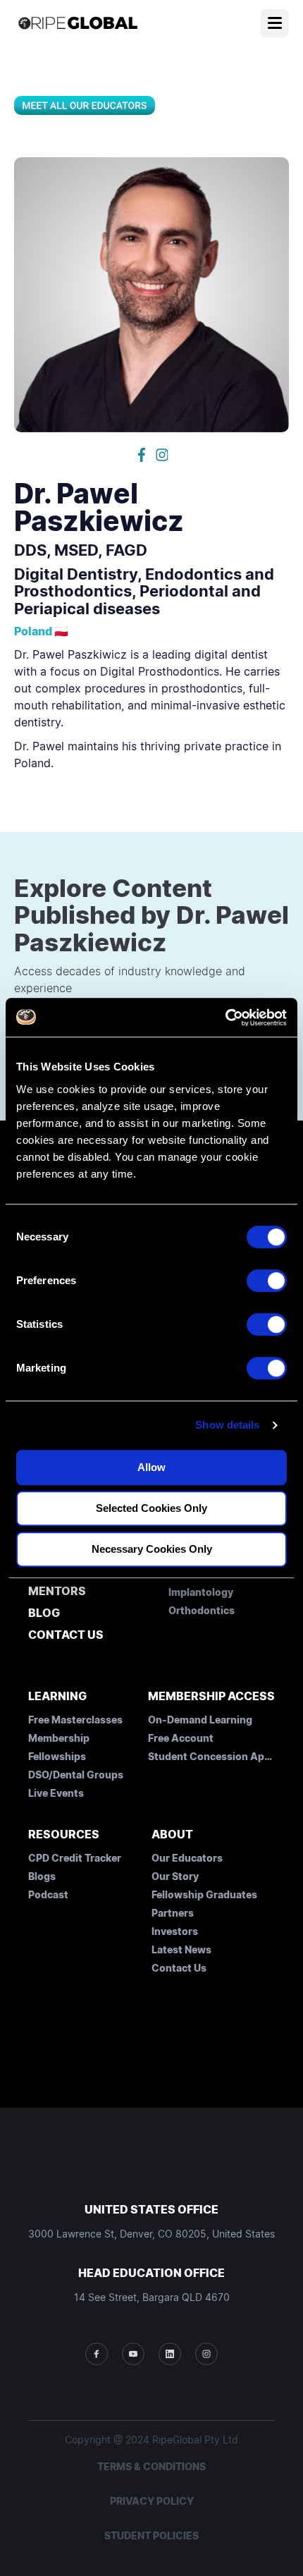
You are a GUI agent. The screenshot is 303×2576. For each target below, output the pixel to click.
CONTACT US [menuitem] (66, 1635)
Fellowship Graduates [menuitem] (204, 1894)
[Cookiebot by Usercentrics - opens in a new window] (225, 1018)
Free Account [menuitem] (181, 1738)
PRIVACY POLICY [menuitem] (152, 2501)
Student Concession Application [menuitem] (211, 1756)
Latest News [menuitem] (181, 1949)
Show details (227, 1425)
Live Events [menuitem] (56, 1793)
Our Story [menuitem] (175, 1876)
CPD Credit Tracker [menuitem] (75, 1858)
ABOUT (172, 1834)
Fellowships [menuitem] (57, 1756)
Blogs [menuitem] (42, 1876)
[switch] (267, 1281)
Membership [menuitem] (59, 1738)
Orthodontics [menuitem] (202, 1610)
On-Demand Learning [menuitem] (200, 1720)
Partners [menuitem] (173, 1913)
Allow (151, 1467)
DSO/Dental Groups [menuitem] (76, 1775)
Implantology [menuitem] (201, 1592)
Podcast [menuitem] (48, 1894)
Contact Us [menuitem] (179, 1968)
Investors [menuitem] (175, 1931)
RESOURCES (64, 1834)
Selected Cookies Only (151, 1508)
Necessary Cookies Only (152, 1549)
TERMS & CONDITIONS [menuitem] (151, 2466)
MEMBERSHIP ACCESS (211, 1696)
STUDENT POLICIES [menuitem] (151, 2535)
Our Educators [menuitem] (187, 1858)
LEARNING (57, 1696)
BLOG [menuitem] (44, 1613)
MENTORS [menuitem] (57, 1592)
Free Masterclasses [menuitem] (75, 1720)
